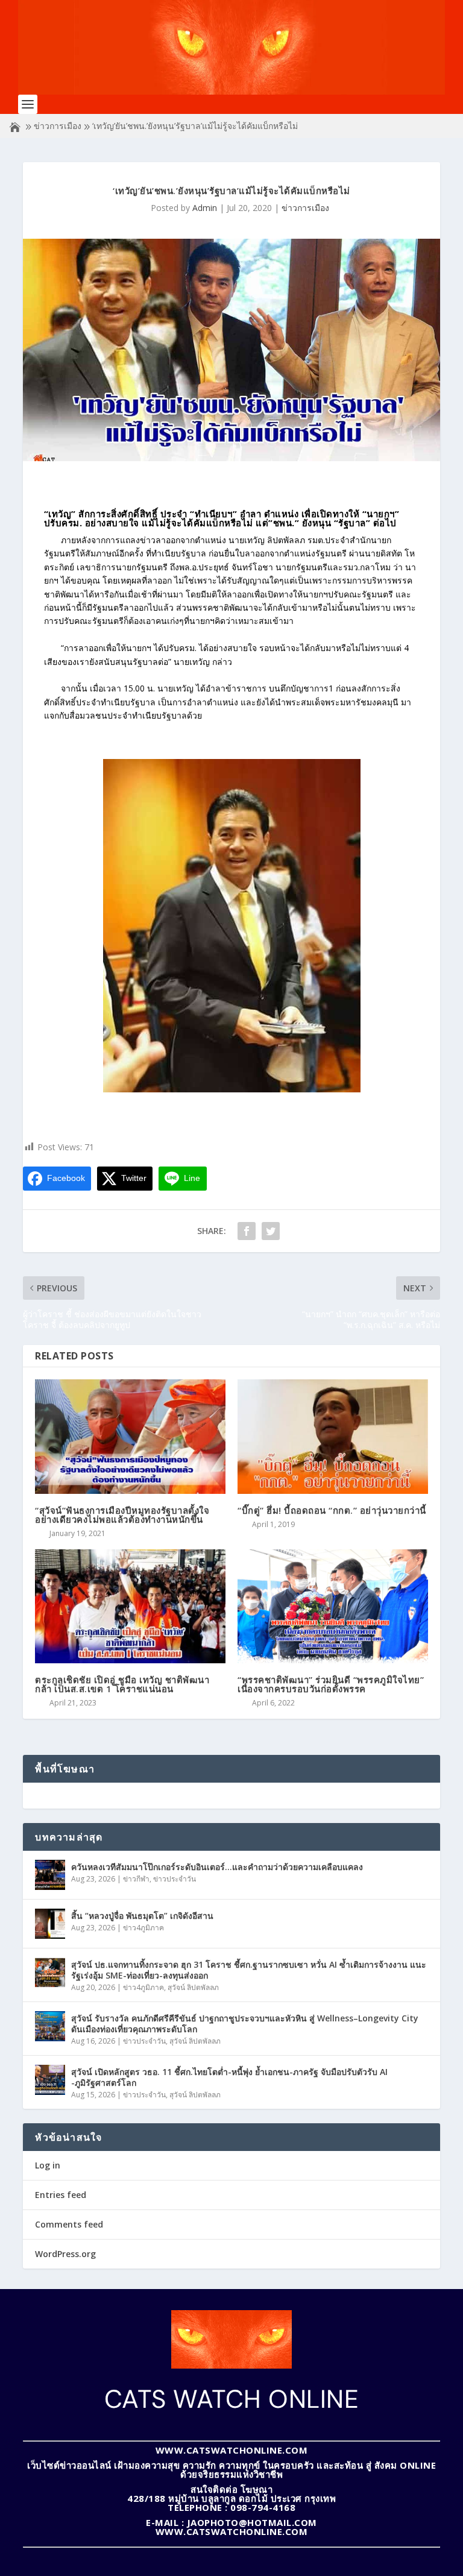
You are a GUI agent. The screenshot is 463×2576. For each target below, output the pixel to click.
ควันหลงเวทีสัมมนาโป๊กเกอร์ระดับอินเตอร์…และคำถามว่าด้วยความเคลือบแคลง (217, 1867)
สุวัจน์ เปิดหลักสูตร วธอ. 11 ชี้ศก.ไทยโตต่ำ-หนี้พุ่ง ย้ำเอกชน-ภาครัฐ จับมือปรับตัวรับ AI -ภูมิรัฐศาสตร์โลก (229, 2077)
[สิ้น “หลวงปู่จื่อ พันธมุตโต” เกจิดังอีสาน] (50, 1924)
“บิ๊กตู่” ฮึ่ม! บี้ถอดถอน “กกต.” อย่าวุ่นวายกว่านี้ (332, 1510)
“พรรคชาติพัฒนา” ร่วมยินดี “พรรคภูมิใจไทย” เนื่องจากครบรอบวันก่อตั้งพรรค (331, 1684)
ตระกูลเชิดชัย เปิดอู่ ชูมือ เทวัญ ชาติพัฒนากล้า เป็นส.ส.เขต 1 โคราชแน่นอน (122, 1684)
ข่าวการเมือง (58, 126)
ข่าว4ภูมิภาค (143, 1928)
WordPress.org (65, 2254)
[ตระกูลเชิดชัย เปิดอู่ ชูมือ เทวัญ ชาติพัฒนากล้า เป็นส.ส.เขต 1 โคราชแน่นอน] (130, 1606)
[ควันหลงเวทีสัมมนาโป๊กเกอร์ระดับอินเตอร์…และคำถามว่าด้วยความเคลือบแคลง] (50, 1875)
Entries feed (61, 2195)
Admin (205, 208)
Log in (48, 2165)
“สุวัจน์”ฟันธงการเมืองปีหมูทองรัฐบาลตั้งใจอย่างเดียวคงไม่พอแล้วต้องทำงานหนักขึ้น (122, 1515)
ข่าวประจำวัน (175, 1879)
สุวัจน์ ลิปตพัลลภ (193, 1987)
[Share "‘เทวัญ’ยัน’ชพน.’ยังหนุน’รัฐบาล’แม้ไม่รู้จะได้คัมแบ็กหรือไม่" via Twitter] (271, 1231)
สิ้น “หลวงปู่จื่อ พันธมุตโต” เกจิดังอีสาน (142, 1916)
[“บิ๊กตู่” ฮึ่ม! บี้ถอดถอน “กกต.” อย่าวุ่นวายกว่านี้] (333, 1436)
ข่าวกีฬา (136, 1879)
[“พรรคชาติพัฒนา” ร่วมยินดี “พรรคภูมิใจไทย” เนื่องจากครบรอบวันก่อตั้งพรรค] (333, 1606)
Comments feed (69, 2224)
